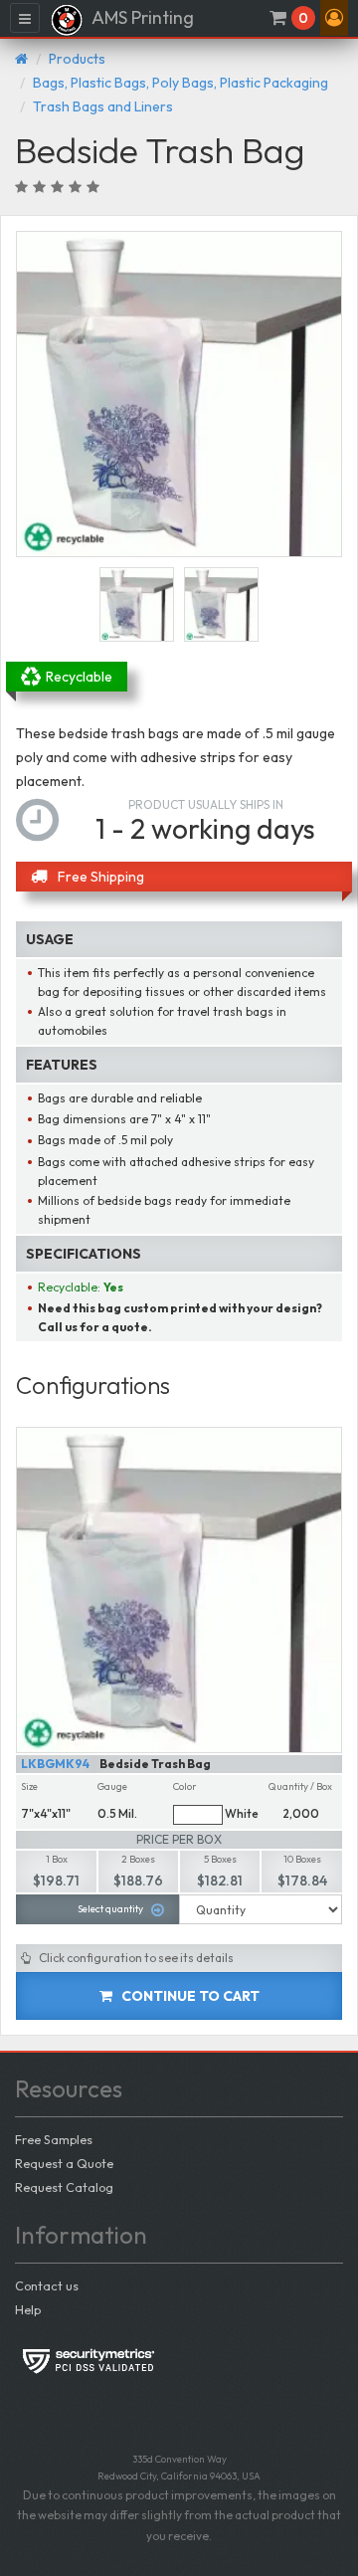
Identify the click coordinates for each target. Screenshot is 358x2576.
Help (28, 2309)
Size (29, 1786)
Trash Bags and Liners (103, 106)
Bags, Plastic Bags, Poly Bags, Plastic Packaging (180, 83)
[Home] (21, 59)
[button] (334, 18)
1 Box (57, 1859)
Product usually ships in (206, 804)
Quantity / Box (300, 1786)
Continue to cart (189, 1996)
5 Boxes (220, 1859)
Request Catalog (64, 2187)
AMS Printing (141, 17)
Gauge (112, 1786)
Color (185, 1786)
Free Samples (54, 2139)
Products (77, 59)
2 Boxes (138, 1859)
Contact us (47, 2285)
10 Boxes (302, 1859)
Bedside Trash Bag (155, 1764)
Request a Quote (64, 2163)
